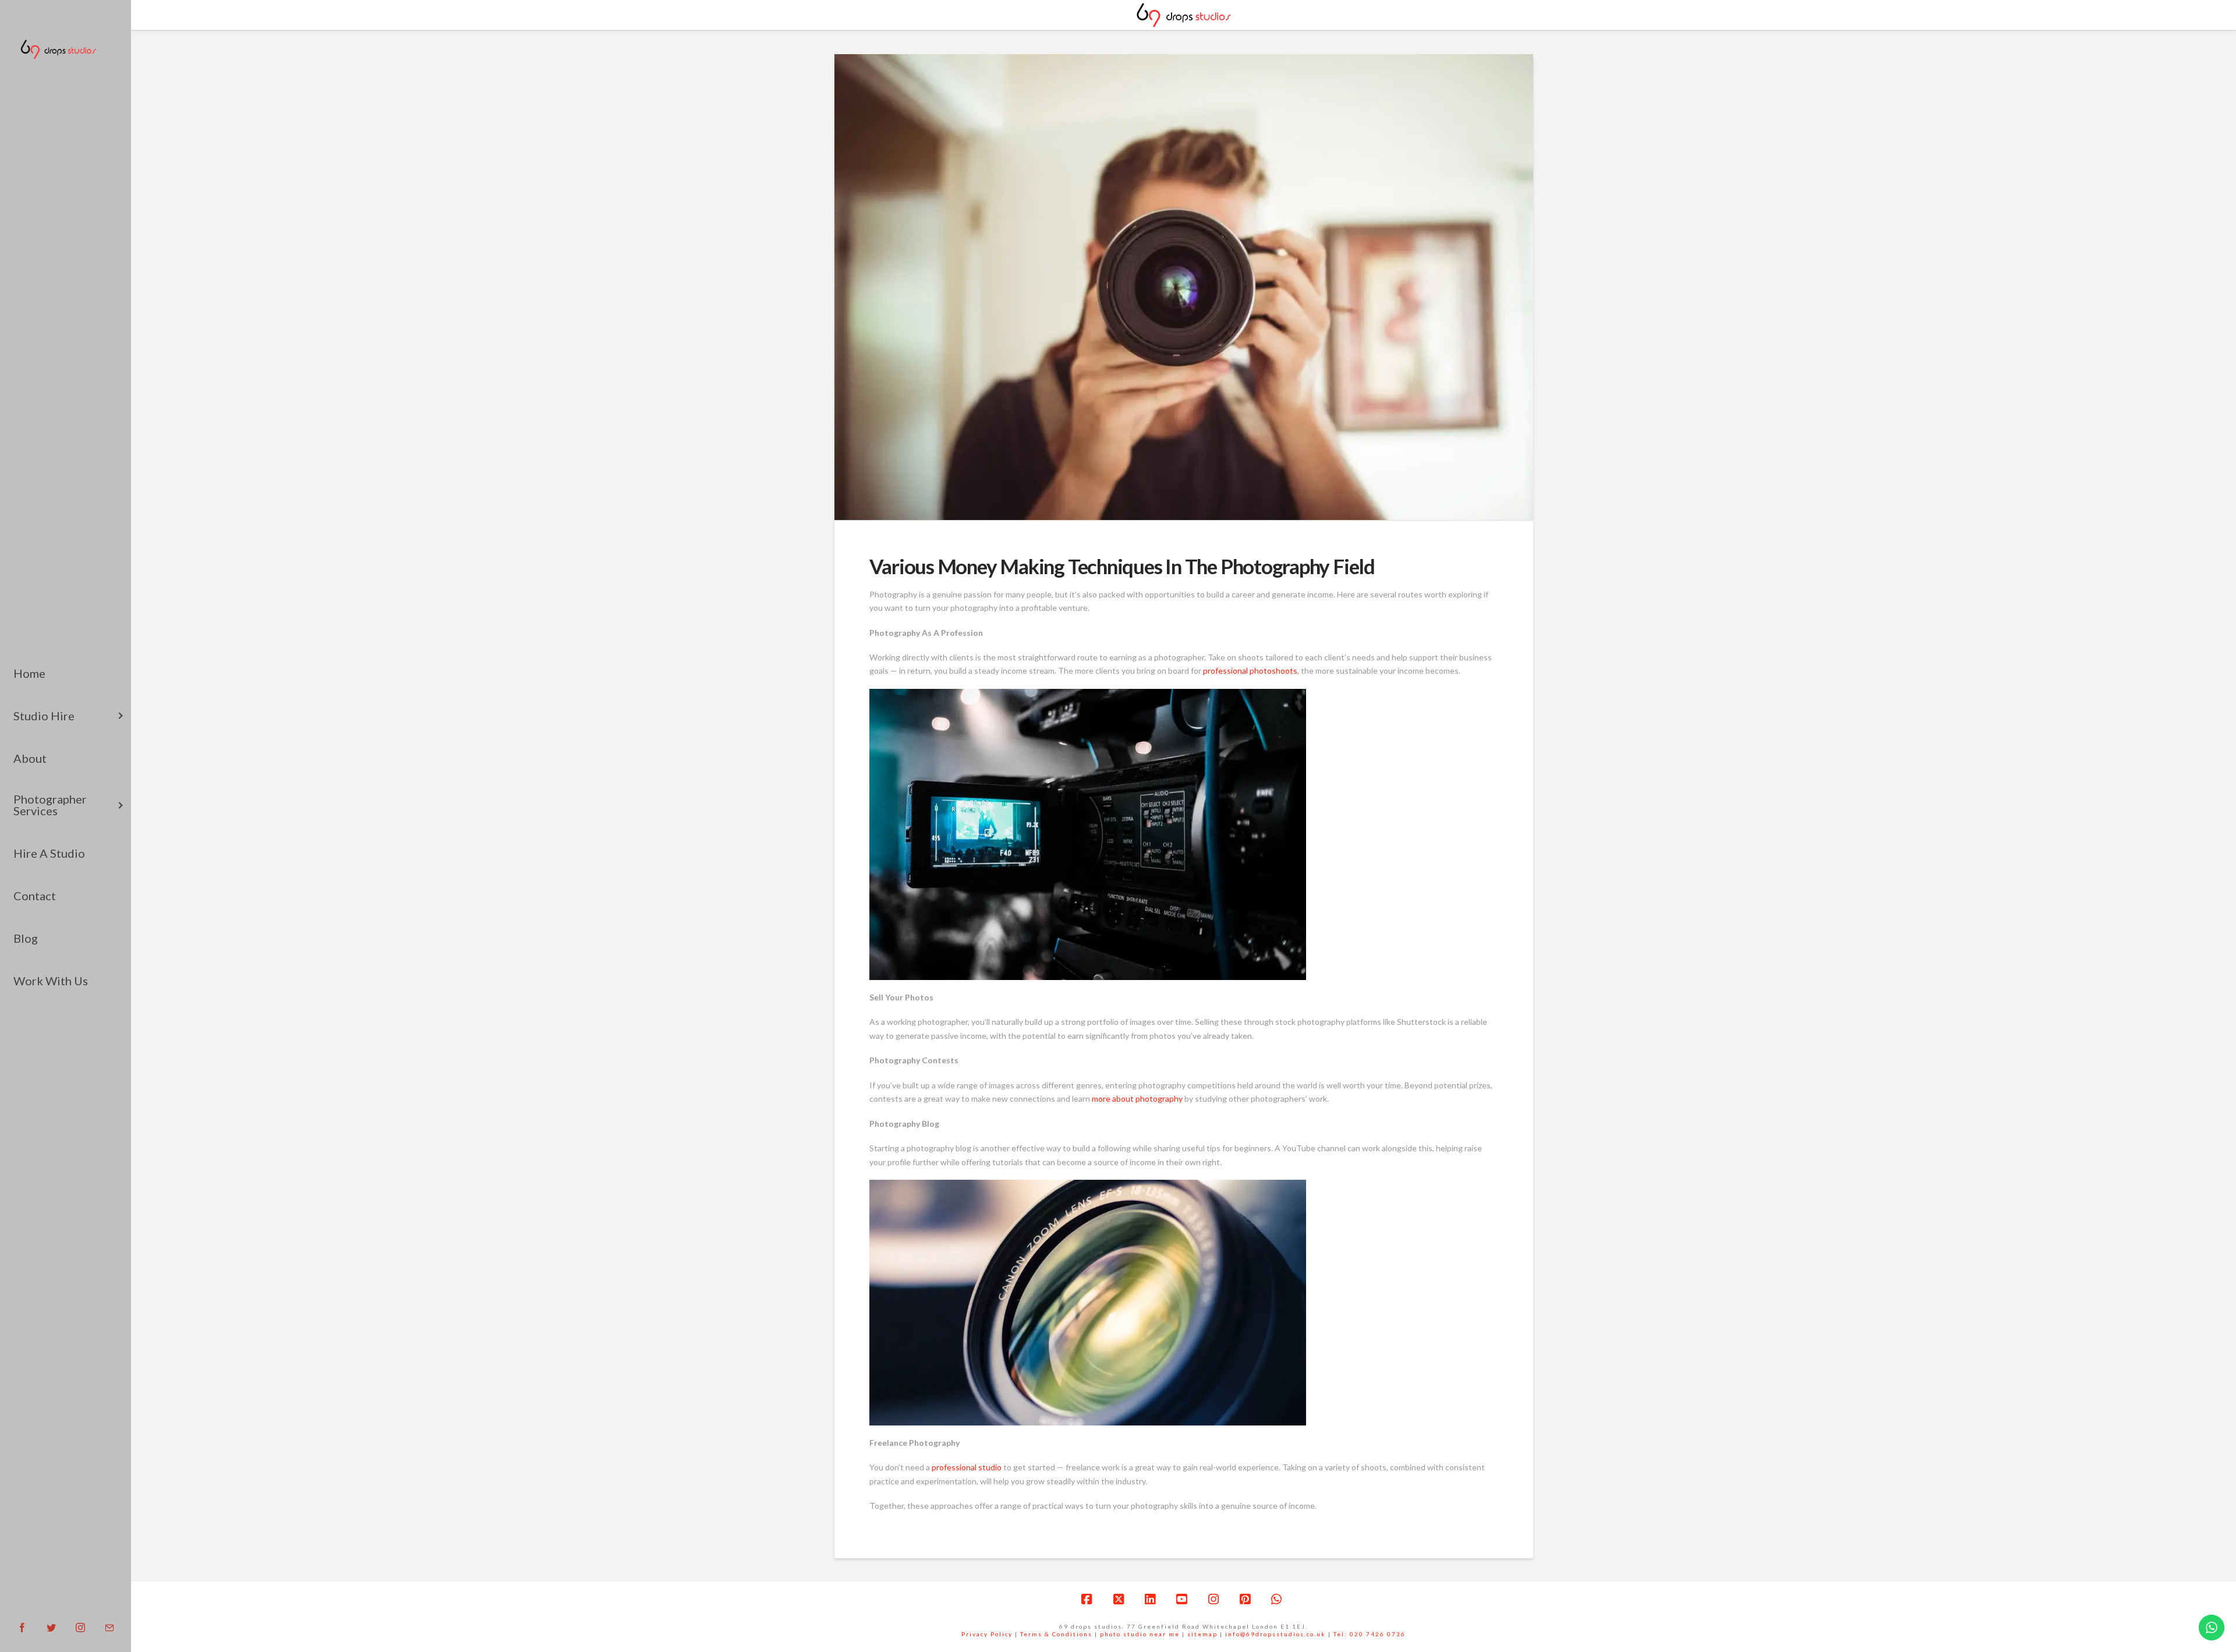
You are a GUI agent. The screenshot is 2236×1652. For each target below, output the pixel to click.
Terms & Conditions (1056, 1634)
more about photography (1137, 1099)
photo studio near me (1140, 1634)
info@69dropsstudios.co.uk (1276, 1634)
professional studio (967, 1467)
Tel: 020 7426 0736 (1370, 1634)
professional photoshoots (1250, 671)
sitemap (1202, 1634)
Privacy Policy (987, 1634)
